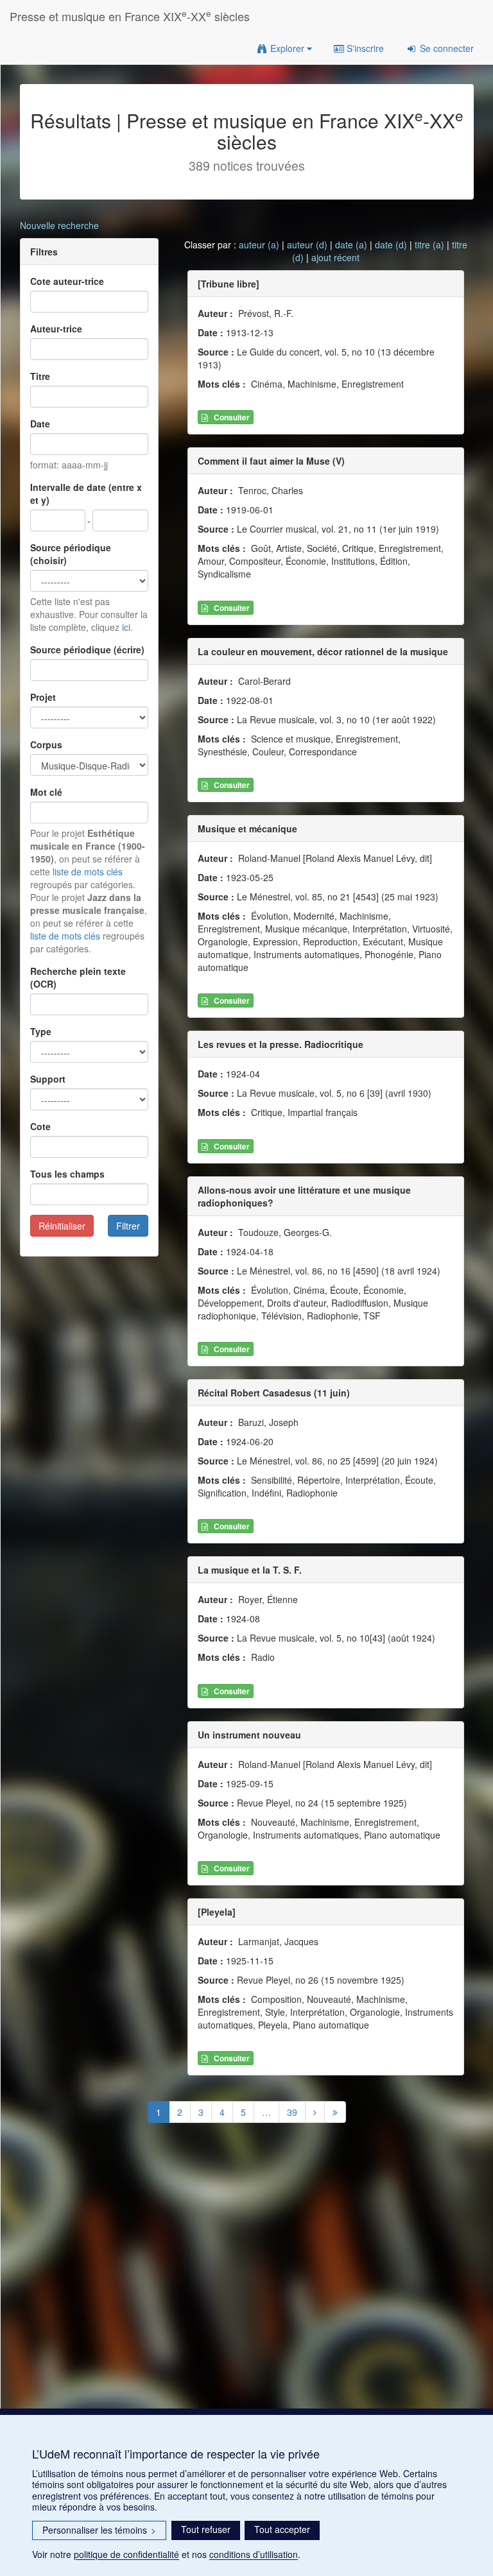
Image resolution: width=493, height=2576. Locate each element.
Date (40, 424)
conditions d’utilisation (254, 2554)
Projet (43, 697)
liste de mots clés (88, 872)
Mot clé (46, 792)
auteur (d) (307, 245)
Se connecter (445, 48)
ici (126, 627)
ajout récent (335, 257)
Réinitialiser (62, 1226)
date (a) (351, 245)
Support (48, 1079)
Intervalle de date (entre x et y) (86, 494)
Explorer (287, 48)
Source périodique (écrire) (87, 649)
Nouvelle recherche (59, 225)
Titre (40, 376)
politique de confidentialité (126, 2554)
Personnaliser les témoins (99, 2530)
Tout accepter (282, 2529)
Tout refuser (206, 2529)
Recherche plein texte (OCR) (78, 977)
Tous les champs (67, 1174)
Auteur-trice (56, 329)
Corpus (46, 744)
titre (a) (429, 245)
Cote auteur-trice (67, 281)
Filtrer (128, 1226)
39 (292, 2112)
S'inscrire (364, 48)
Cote (40, 1126)
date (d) (391, 245)
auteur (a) (259, 245)
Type (41, 1031)
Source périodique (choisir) (71, 554)
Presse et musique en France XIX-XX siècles (130, 16)
